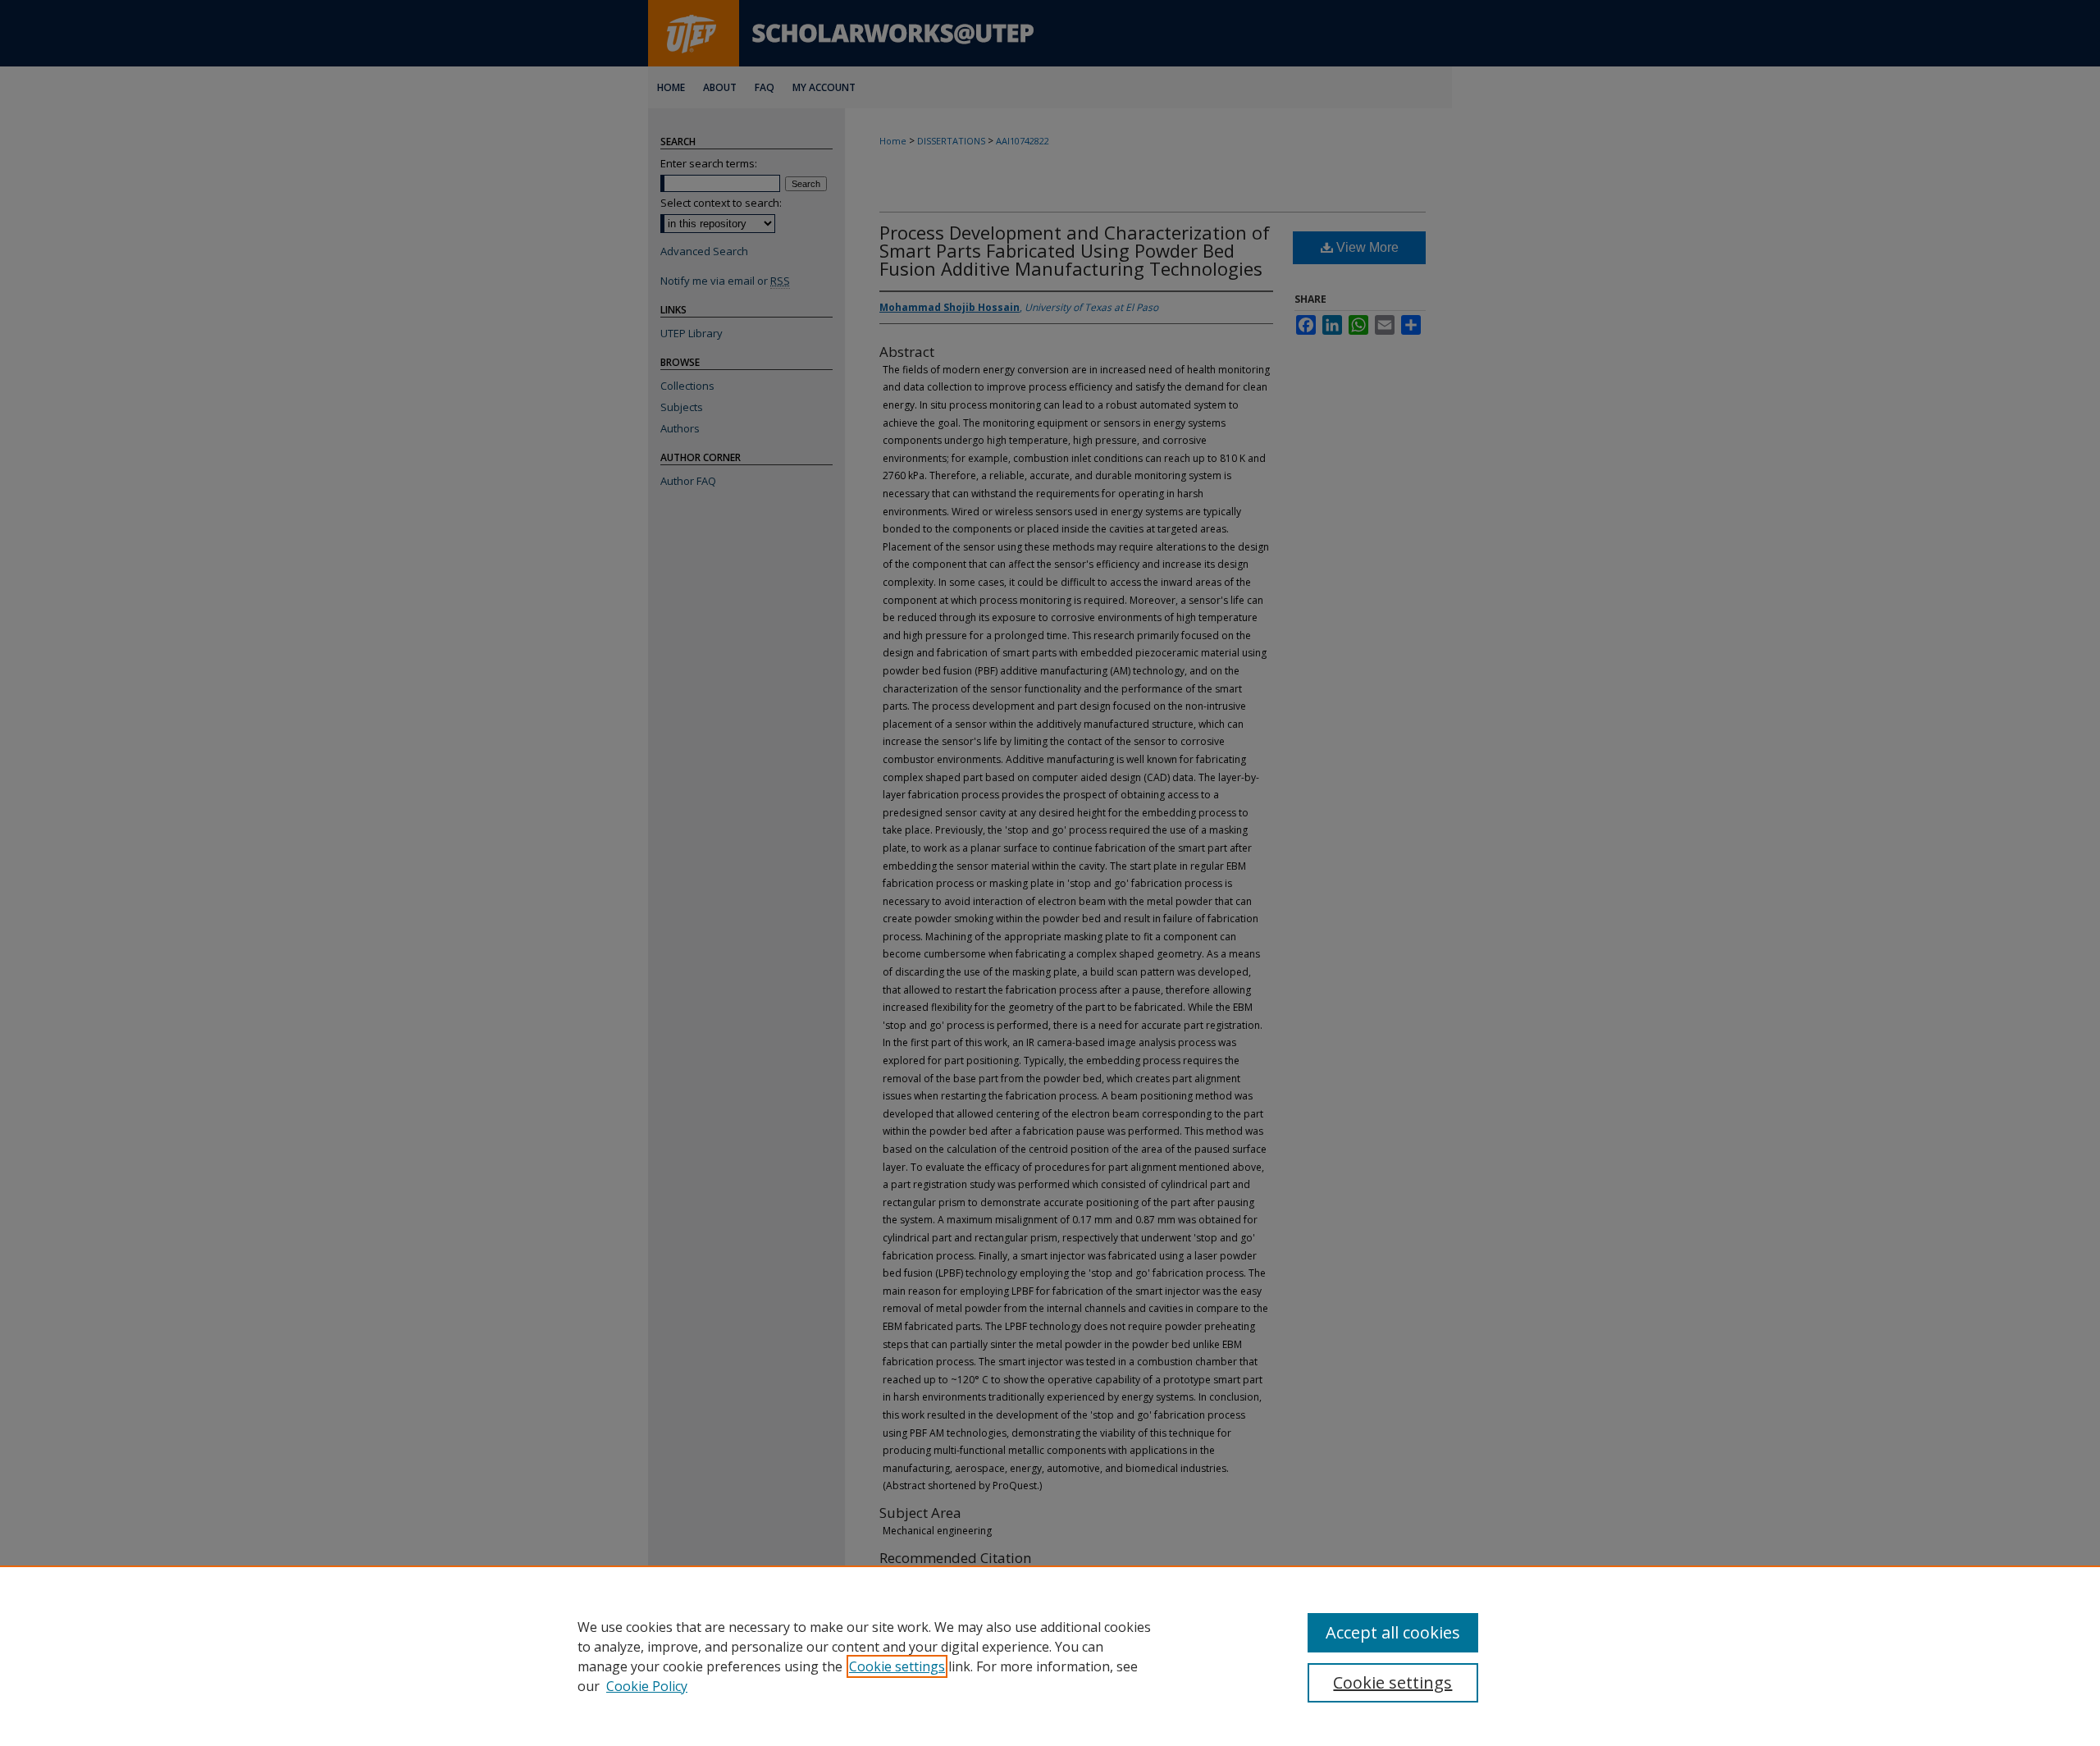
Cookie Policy (647, 1686)
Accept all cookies (1393, 1632)
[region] (1050, 1656)
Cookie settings (897, 1666)
